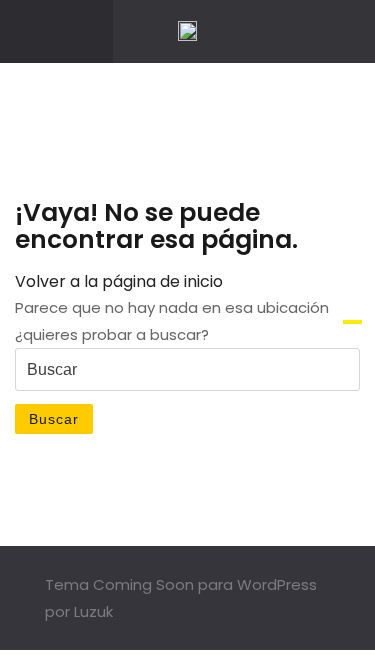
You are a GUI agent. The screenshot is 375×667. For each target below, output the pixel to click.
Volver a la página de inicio (119, 281)
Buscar (54, 419)
